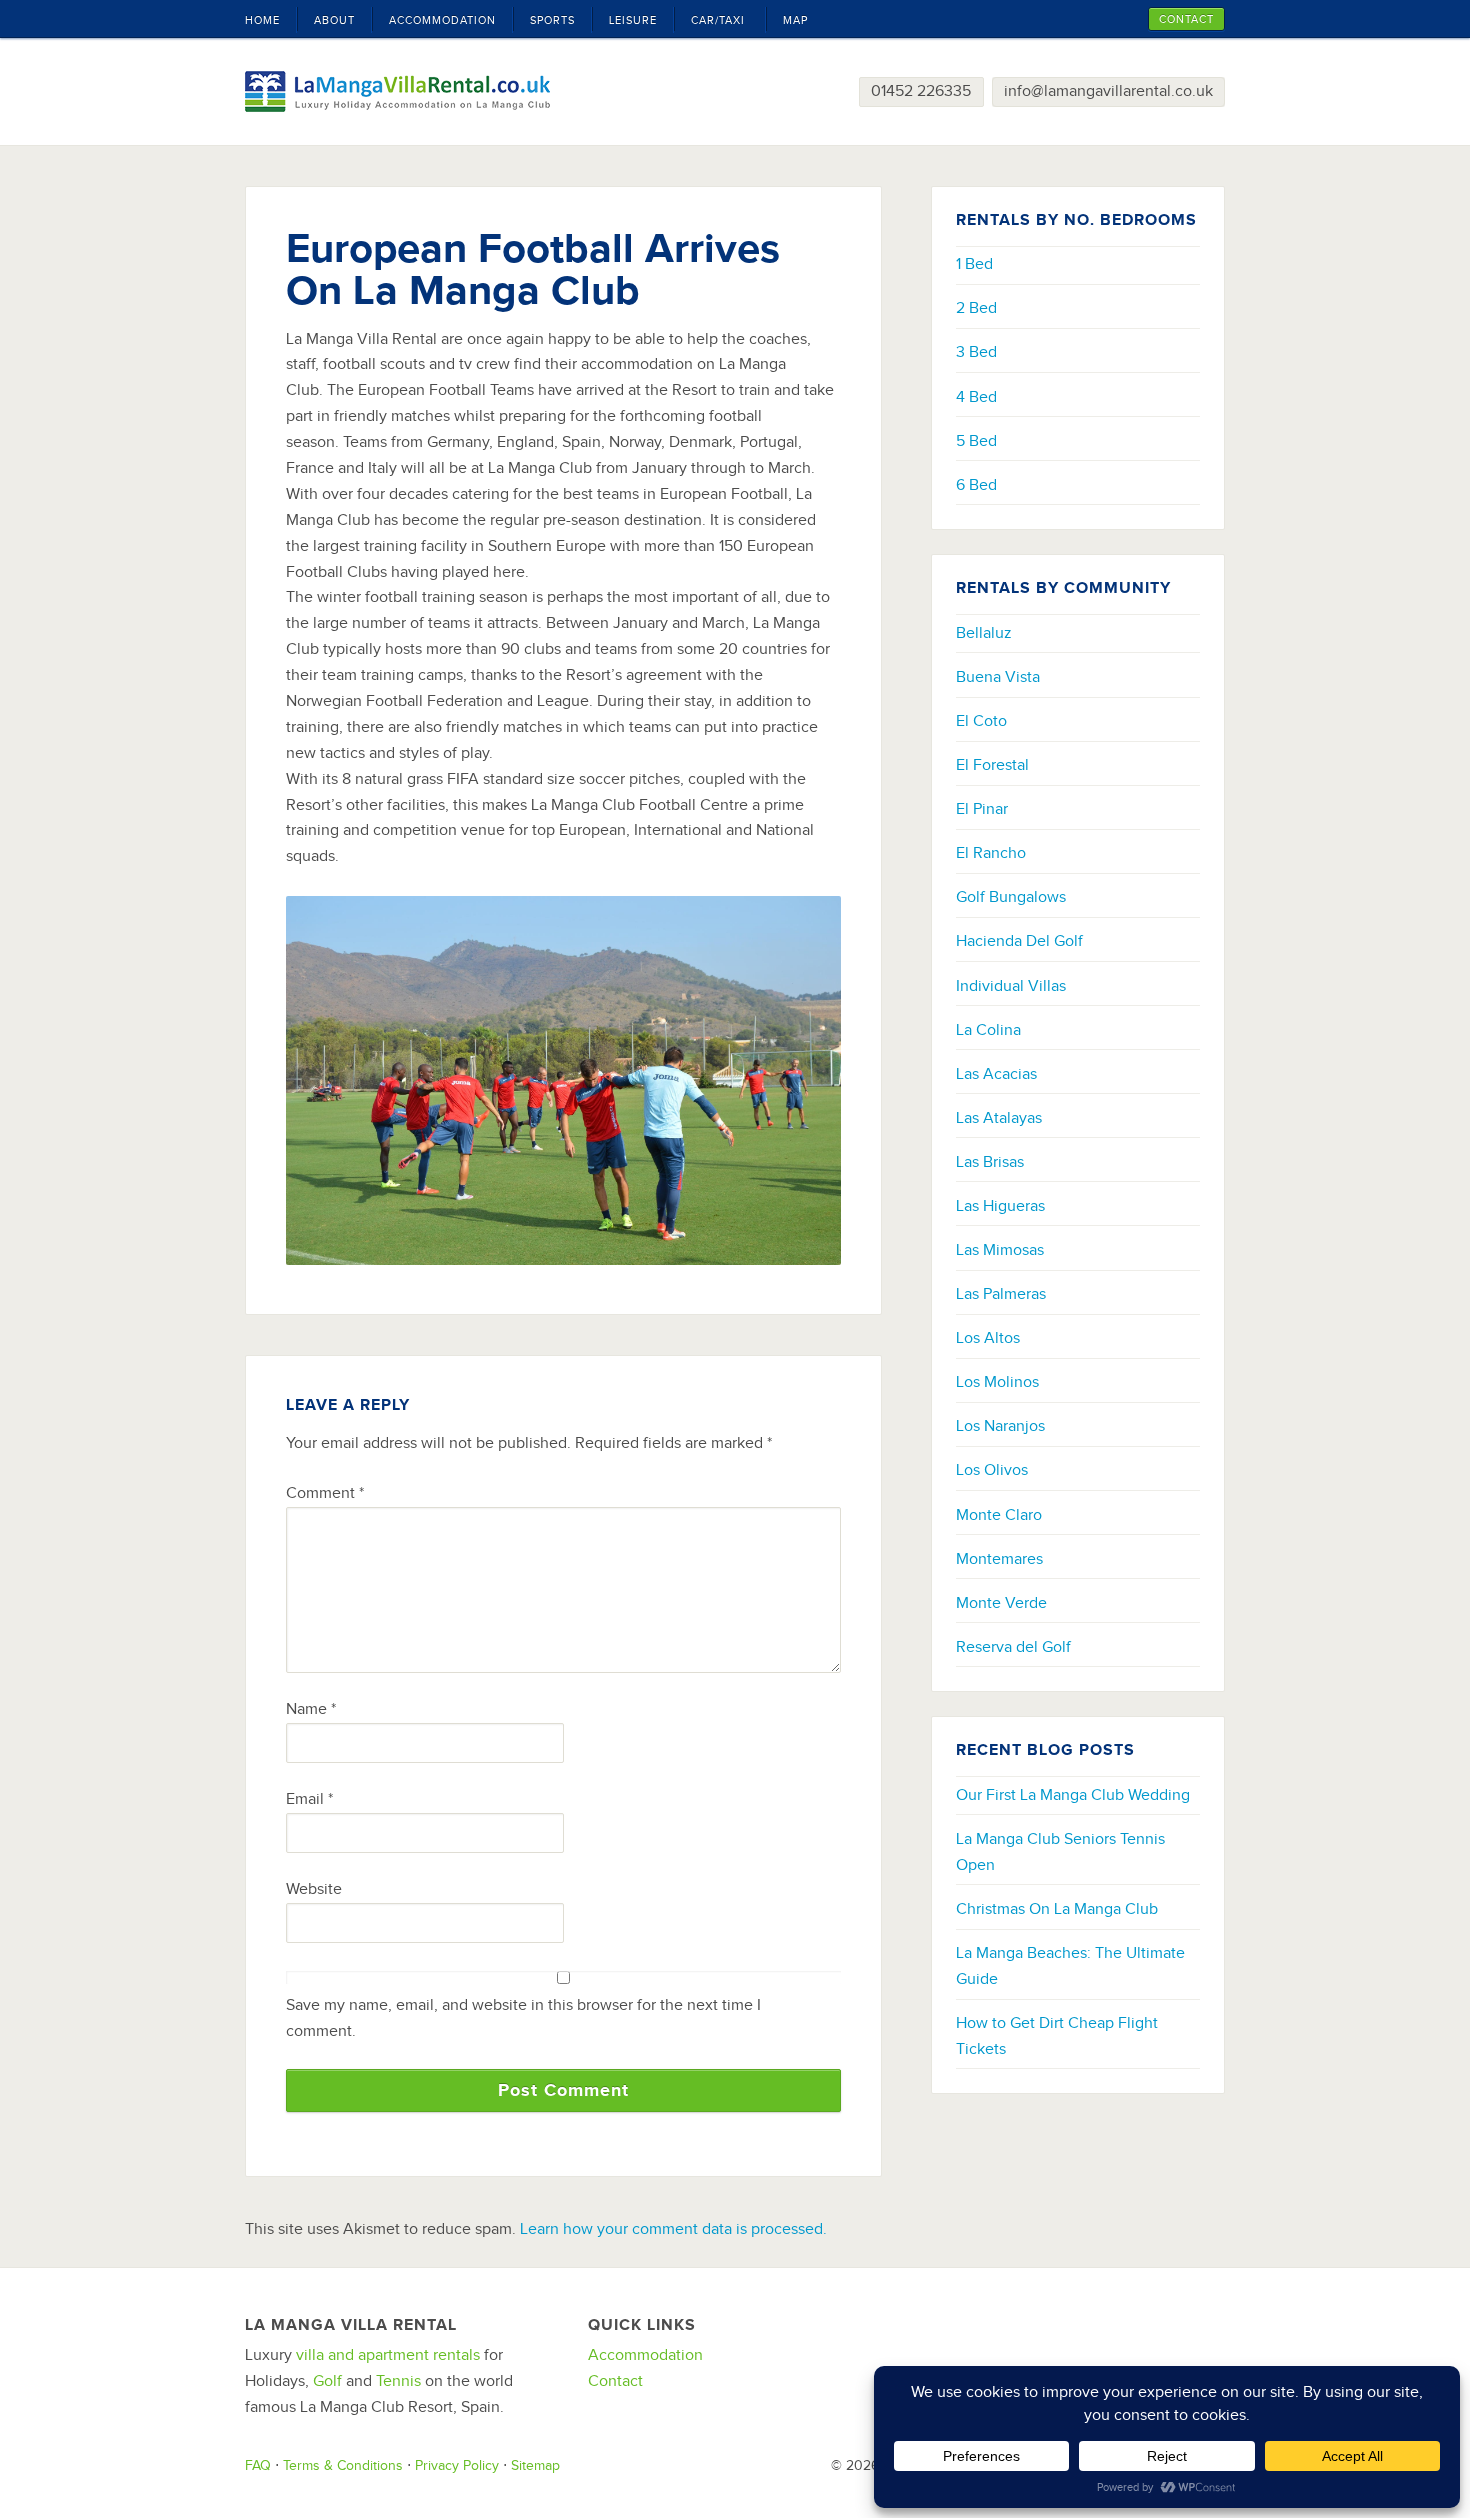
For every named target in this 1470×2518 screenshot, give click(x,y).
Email (309, 1799)
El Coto (981, 721)
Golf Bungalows (1011, 897)
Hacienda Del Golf (1019, 941)
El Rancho (991, 853)
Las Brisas (990, 1162)
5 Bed (976, 441)
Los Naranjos (1000, 1426)
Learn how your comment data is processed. (673, 2229)
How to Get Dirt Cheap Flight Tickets (1057, 2036)
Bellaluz (984, 633)
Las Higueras (1000, 1206)
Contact (615, 2381)
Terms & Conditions (343, 2465)
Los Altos (988, 1338)
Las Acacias (996, 1074)
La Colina (988, 1030)
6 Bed (976, 485)
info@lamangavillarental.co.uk (1108, 91)
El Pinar (982, 809)
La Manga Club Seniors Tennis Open (1060, 1852)
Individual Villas (1011, 986)
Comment (325, 1493)
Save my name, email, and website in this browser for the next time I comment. (523, 2018)
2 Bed (976, 308)
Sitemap (535, 2465)
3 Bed (976, 352)
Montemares (999, 1559)
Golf (327, 2381)
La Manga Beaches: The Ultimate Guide (1070, 1966)
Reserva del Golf (1013, 1647)
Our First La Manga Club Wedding (1073, 1795)
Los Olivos (992, 1470)
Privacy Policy (457, 2465)
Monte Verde (1001, 1603)
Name (311, 1709)
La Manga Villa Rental (397, 91)
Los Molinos (997, 1382)
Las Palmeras (1001, 1294)
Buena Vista (998, 677)
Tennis (398, 2381)
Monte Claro (999, 1515)
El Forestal (992, 765)
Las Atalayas (999, 1118)
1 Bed (974, 264)
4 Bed (976, 397)
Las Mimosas (1000, 1250)
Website (314, 1889)
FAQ (258, 2465)
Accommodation (645, 2355)
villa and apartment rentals (388, 2355)
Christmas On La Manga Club (1057, 1909)
